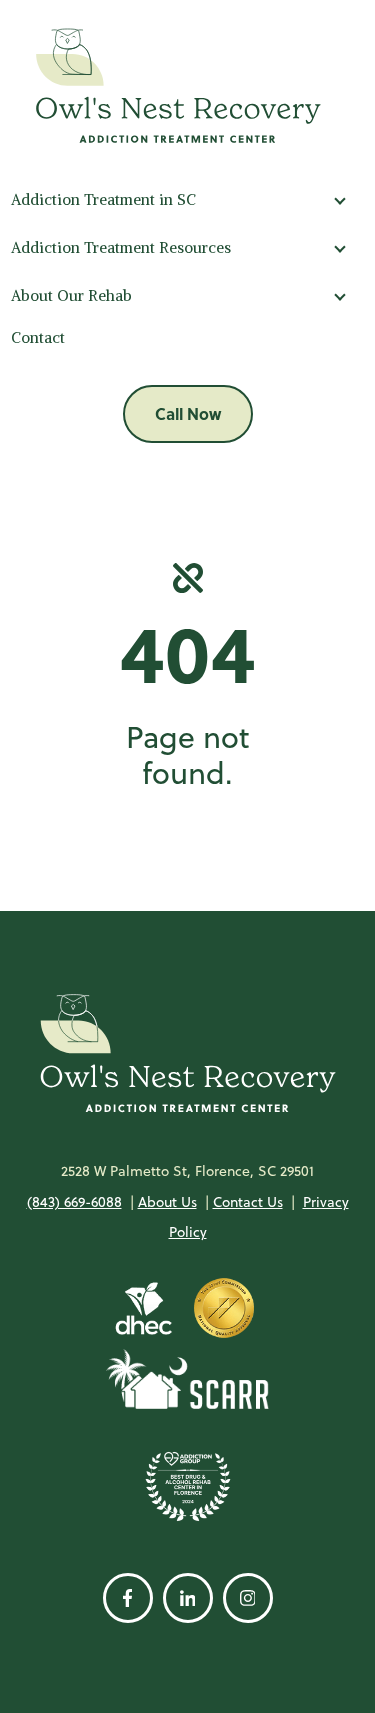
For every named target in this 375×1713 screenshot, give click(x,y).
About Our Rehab (71, 295)
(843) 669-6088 (74, 1202)
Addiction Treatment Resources (121, 247)
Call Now (188, 413)
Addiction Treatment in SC (103, 199)
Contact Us (248, 1202)
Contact (38, 337)
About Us (167, 1202)
